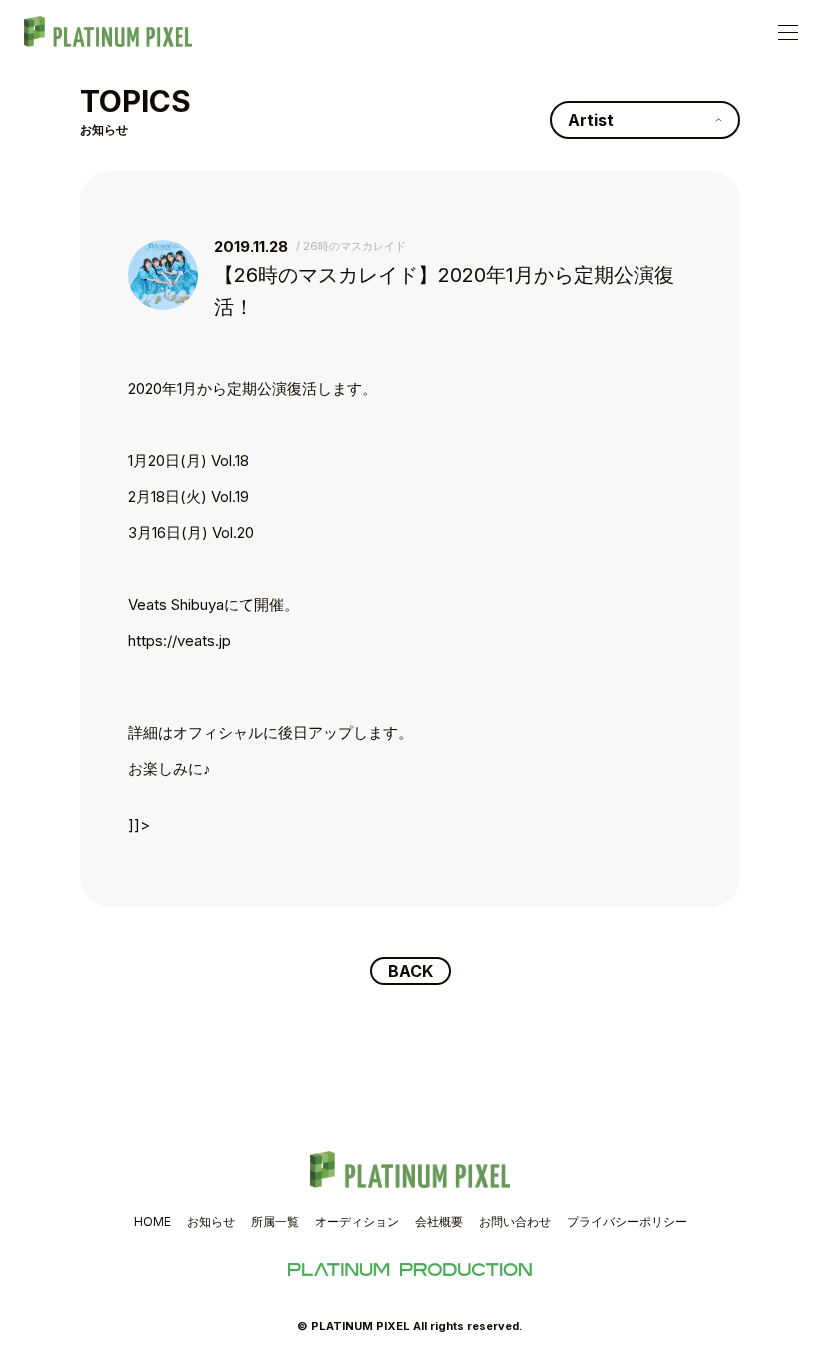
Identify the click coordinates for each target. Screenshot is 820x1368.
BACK (410, 971)
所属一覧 (275, 1221)
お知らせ (211, 1221)
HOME (152, 1221)
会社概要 (439, 1221)
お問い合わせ (515, 1221)
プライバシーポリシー (627, 1221)
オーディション (357, 1221)
